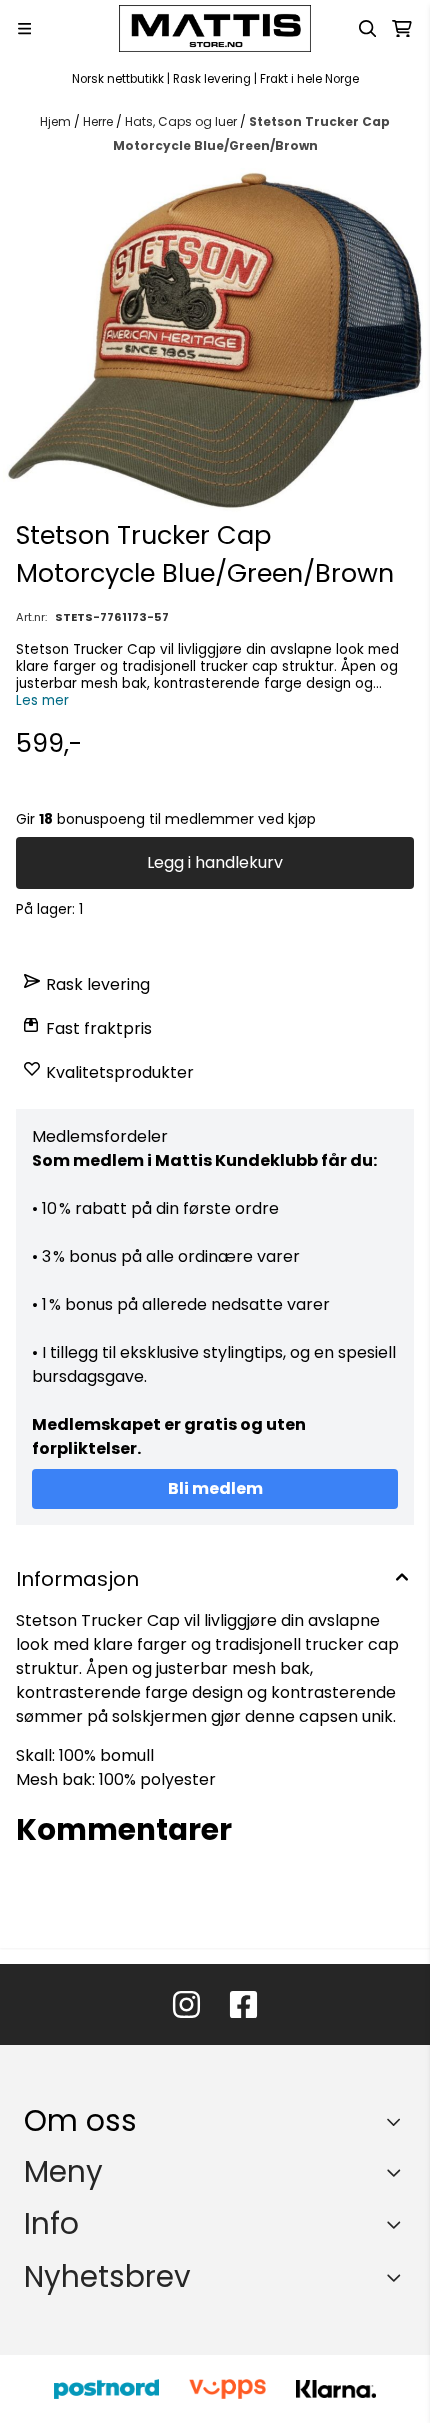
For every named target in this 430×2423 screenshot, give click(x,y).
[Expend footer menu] (398, 2172)
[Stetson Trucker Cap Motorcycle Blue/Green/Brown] (215, 340)
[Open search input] (368, 29)
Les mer (42, 700)
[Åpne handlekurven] (402, 29)
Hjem (57, 121)
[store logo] (215, 28)
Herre (99, 121)
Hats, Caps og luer (182, 121)
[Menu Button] (24, 28)
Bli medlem (215, 1488)
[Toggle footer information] (398, 2121)
